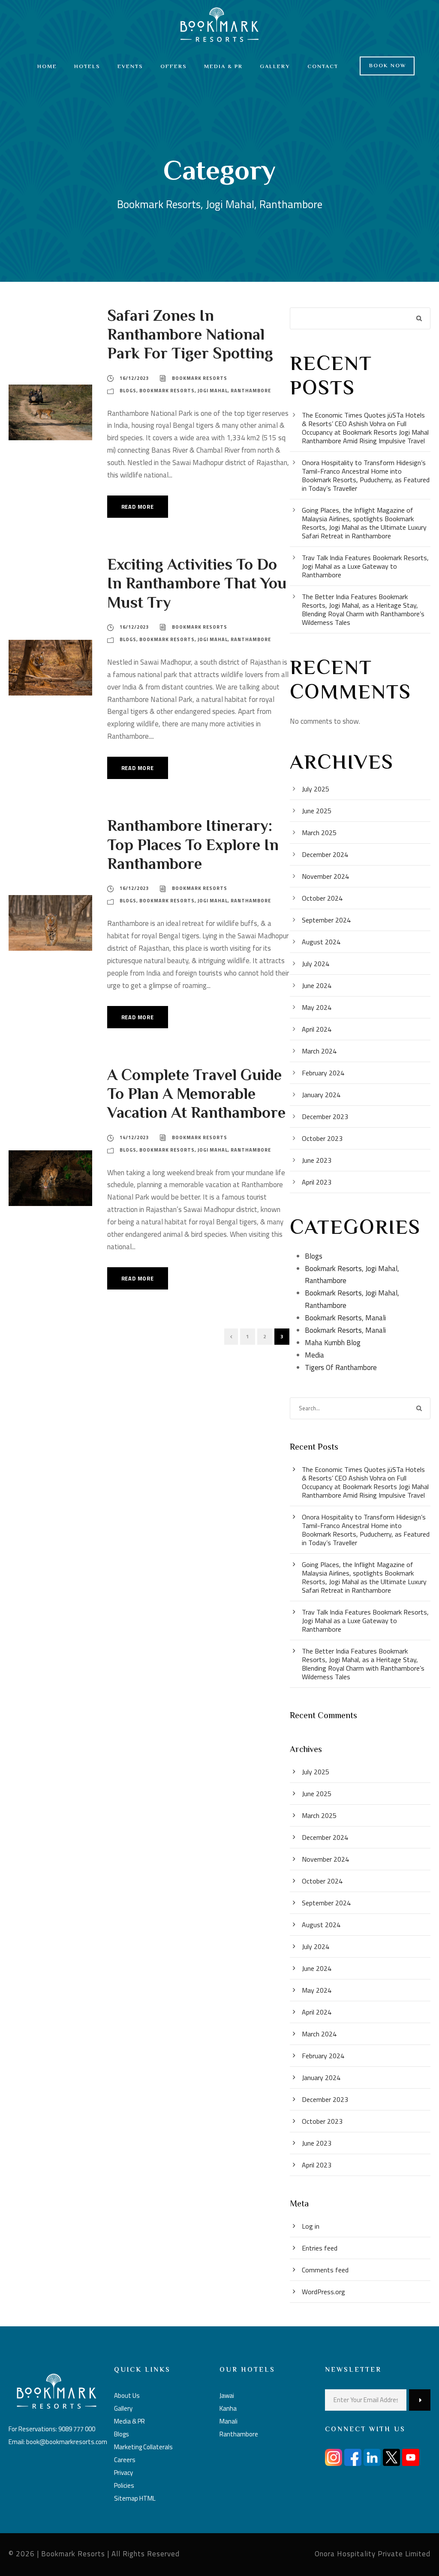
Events (130, 67)
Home (47, 67)
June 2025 (317, 811)
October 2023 (322, 1138)
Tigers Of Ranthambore (341, 1367)
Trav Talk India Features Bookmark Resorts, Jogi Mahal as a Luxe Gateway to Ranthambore (365, 566)
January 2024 (321, 1095)
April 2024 (317, 1029)
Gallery (275, 67)
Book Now (388, 66)
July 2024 (316, 964)
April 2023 (317, 1182)
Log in (311, 2226)
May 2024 (317, 1007)
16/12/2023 (134, 378)
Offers (174, 67)
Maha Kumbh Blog (333, 1343)
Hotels (87, 67)
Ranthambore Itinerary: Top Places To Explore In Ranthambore (193, 846)
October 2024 (322, 898)
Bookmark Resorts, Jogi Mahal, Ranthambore (205, 391)
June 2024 (317, 985)
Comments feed (325, 2270)
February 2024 (323, 1073)
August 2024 (321, 942)
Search (419, 318)
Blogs (128, 391)
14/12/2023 (134, 1137)
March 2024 (319, 1051)
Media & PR (223, 67)
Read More (138, 507)
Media (314, 1355)
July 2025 (316, 789)
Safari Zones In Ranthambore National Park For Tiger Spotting (190, 336)
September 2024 (326, 920)
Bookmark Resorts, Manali (345, 1318)
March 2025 (319, 833)
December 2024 (325, 854)
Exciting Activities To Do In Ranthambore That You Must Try (197, 585)
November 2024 (325, 876)
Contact (323, 67)
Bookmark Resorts (200, 378)
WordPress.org (323, 2292)
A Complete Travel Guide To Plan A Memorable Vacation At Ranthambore (196, 1095)
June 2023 (317, 1160)
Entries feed (320, 2248)
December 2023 (325, 1116)
